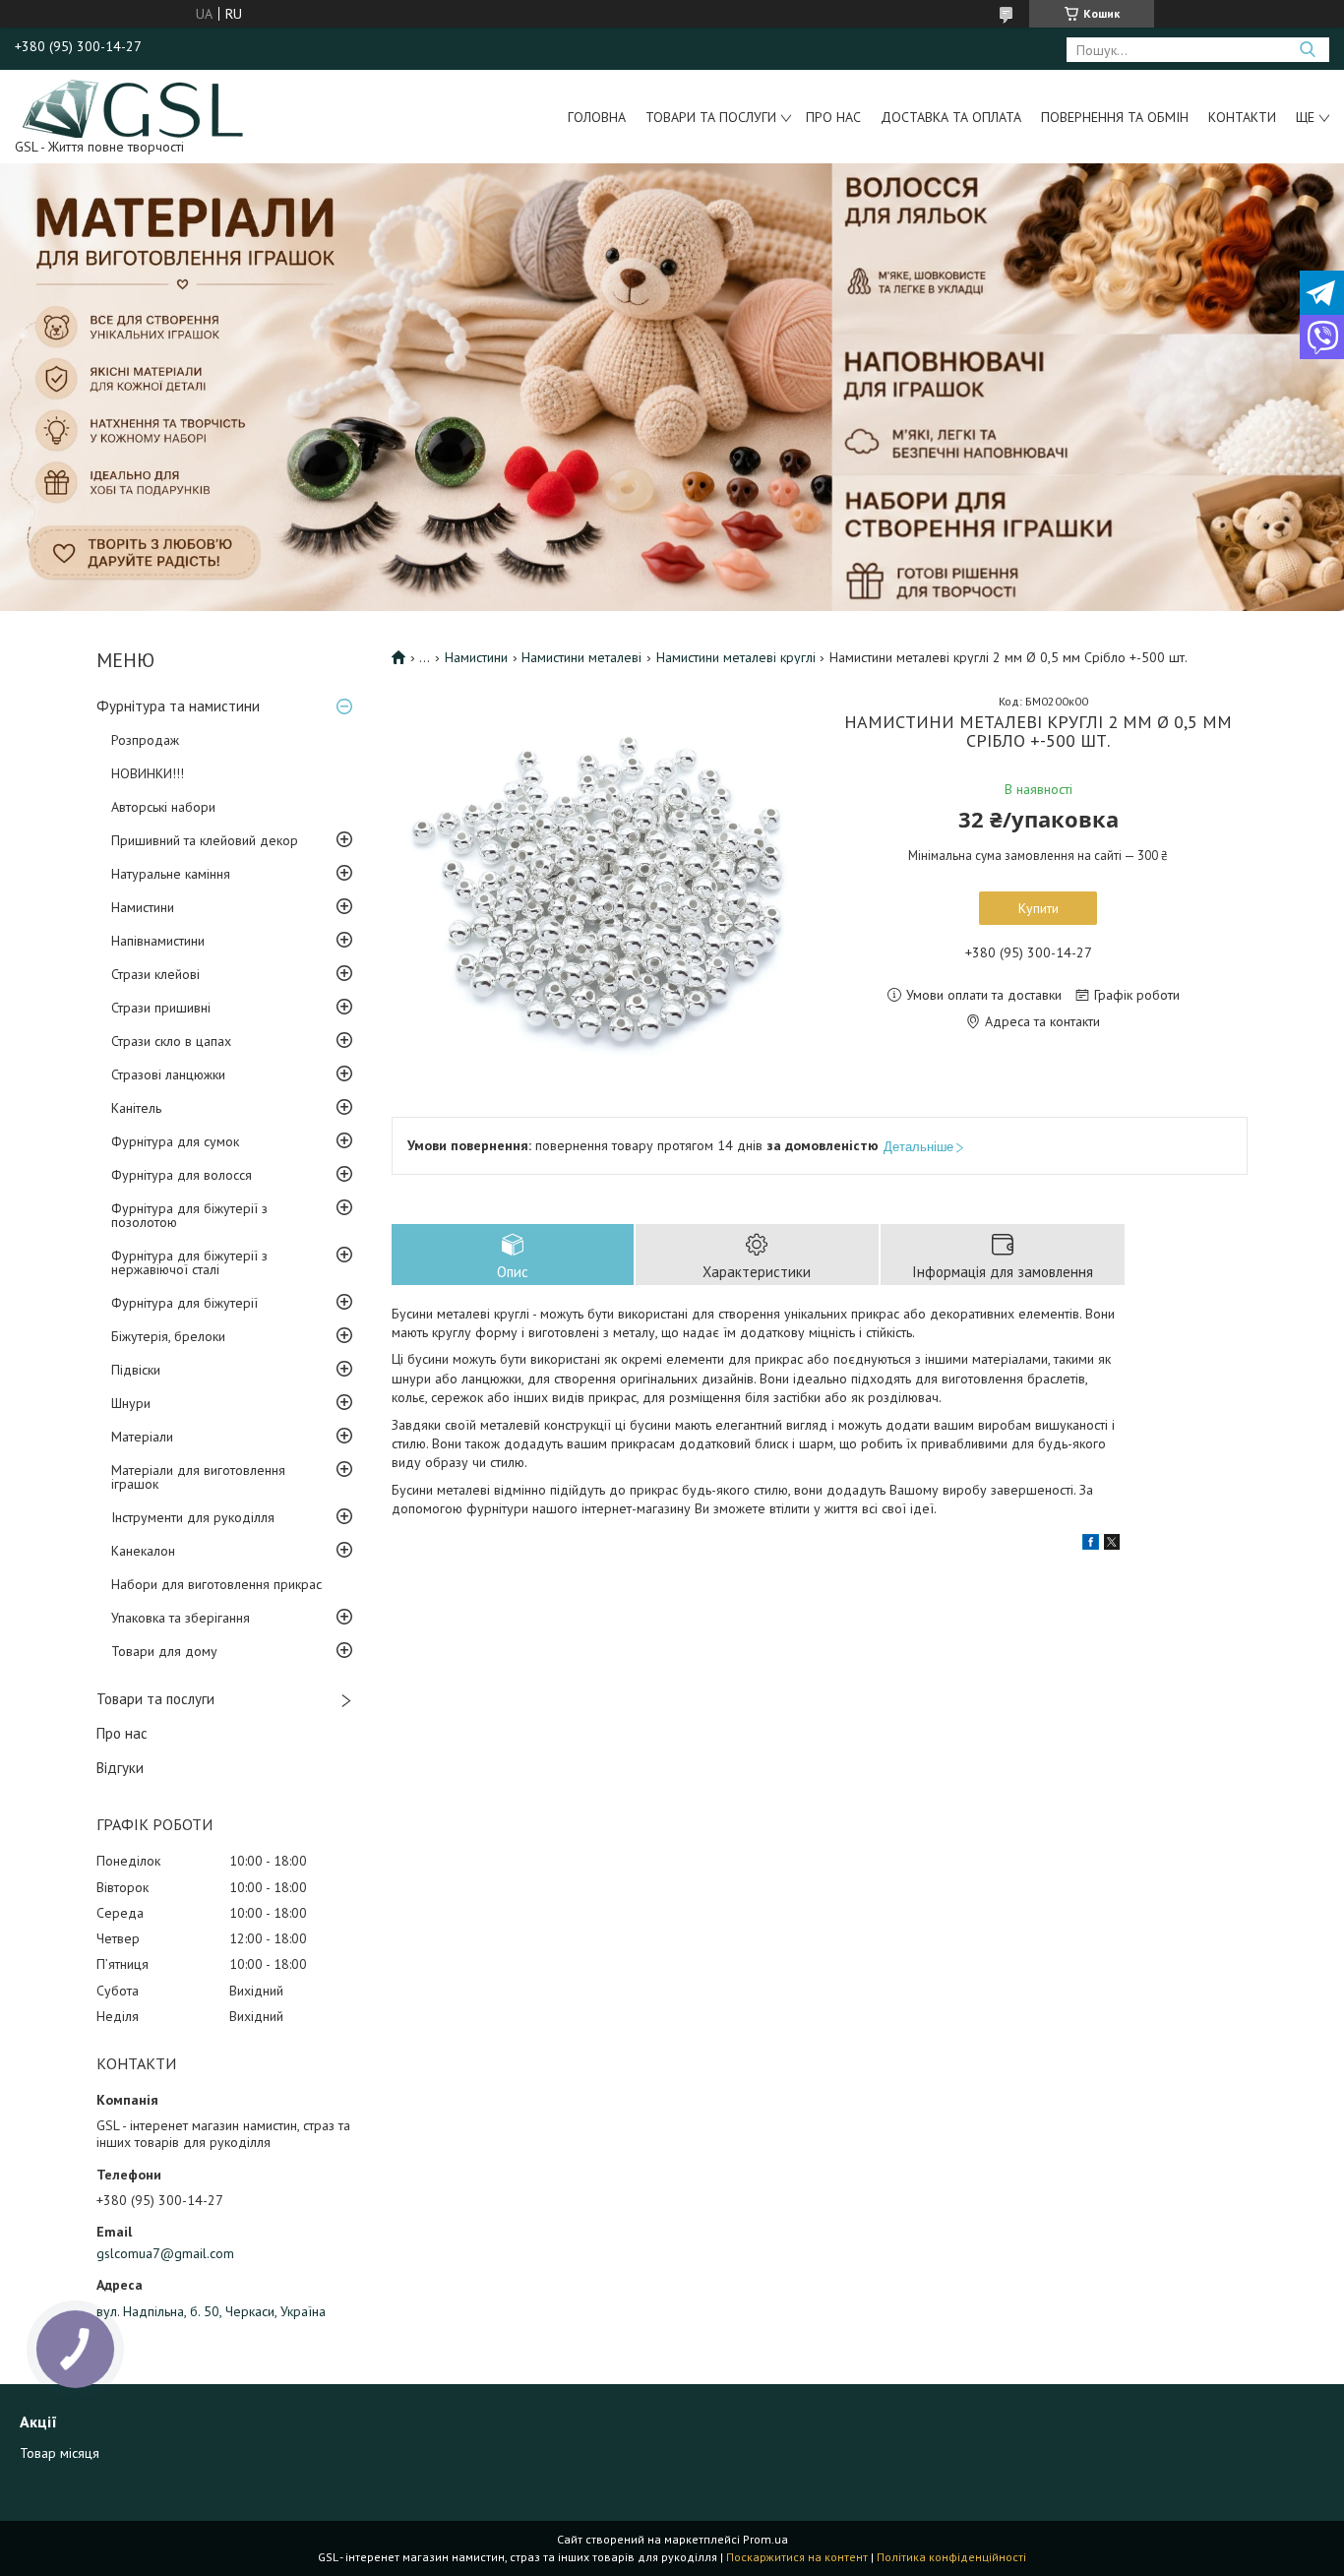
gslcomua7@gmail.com (165, 2253)
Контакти (1242, 117)
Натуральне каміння (171, 874)
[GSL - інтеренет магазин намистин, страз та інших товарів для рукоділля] (134, 107)
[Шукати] (1307, 50)
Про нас (833, 117)
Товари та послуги (711, 117)
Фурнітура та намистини (178, 706)
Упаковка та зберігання (181, 1618)
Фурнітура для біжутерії (184, 1303)
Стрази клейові (155, 974)
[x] (1112, 1545)
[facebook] (1091, 1545)
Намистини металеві (581, 657)
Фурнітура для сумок (175, 1141)
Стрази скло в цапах (171, 1041)
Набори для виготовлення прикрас (216, 1584)
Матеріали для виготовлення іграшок (198, 1477)
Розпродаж (145, 740)
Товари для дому (164, 1651)
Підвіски (136, 1370)
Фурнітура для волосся (182, 1175)
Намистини (143, 907)
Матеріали (142, 1437)
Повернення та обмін (1115, 117)
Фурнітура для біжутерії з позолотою (189, 1215)
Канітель (136, 1108)
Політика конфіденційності (951, 2557)
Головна (597, 117)
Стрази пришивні (161, 1008)
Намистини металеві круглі (736, 657)
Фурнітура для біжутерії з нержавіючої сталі (189, 1262)
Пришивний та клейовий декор (205, 840)
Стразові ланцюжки (168, 1074)
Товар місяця (60, 2453)
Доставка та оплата (951, 117)
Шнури (131, 1403)
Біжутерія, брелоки (168, 1336)
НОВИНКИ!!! (148, 773)
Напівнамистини (158, 941)
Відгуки (120, 1768)
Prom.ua (765, 2539)
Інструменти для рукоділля (193, 1517)
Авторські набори (163, 807)
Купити (1039, 908)
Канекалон (143, 1551)
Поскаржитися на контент (797, 2557)
